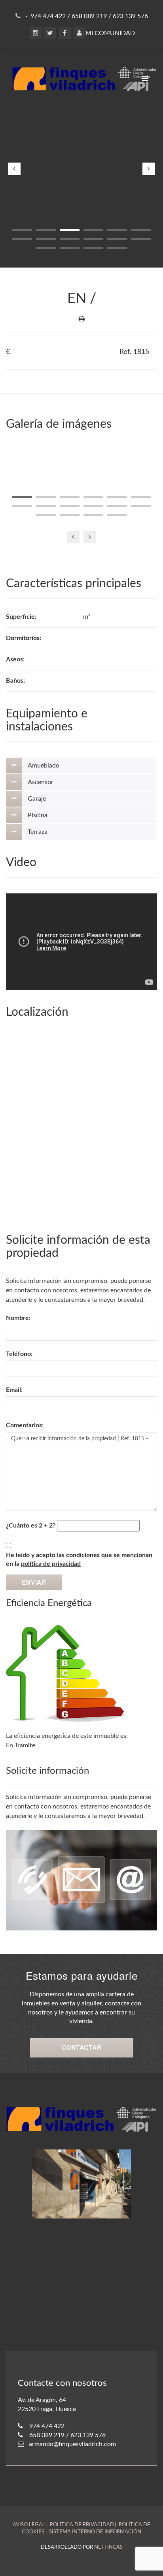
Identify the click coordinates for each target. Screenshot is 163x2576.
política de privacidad (51, 1564)
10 (93, 239)
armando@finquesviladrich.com (72, 2444)
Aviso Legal (29, 2525)
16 (117, 248)
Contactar (82, 2047)
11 (117, 239)
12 (141, 239)
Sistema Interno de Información (95, 2532)
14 (70, 248)
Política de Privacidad (82, 2525)
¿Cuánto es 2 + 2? (31, 1526)
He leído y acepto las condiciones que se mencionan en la (79, 1560)
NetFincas (108, 2547)
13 (46, 248)
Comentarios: (25, 1425)
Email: (14, 1390)
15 (93, 248)
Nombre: (18, 1318)
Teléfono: (19, 1354)
